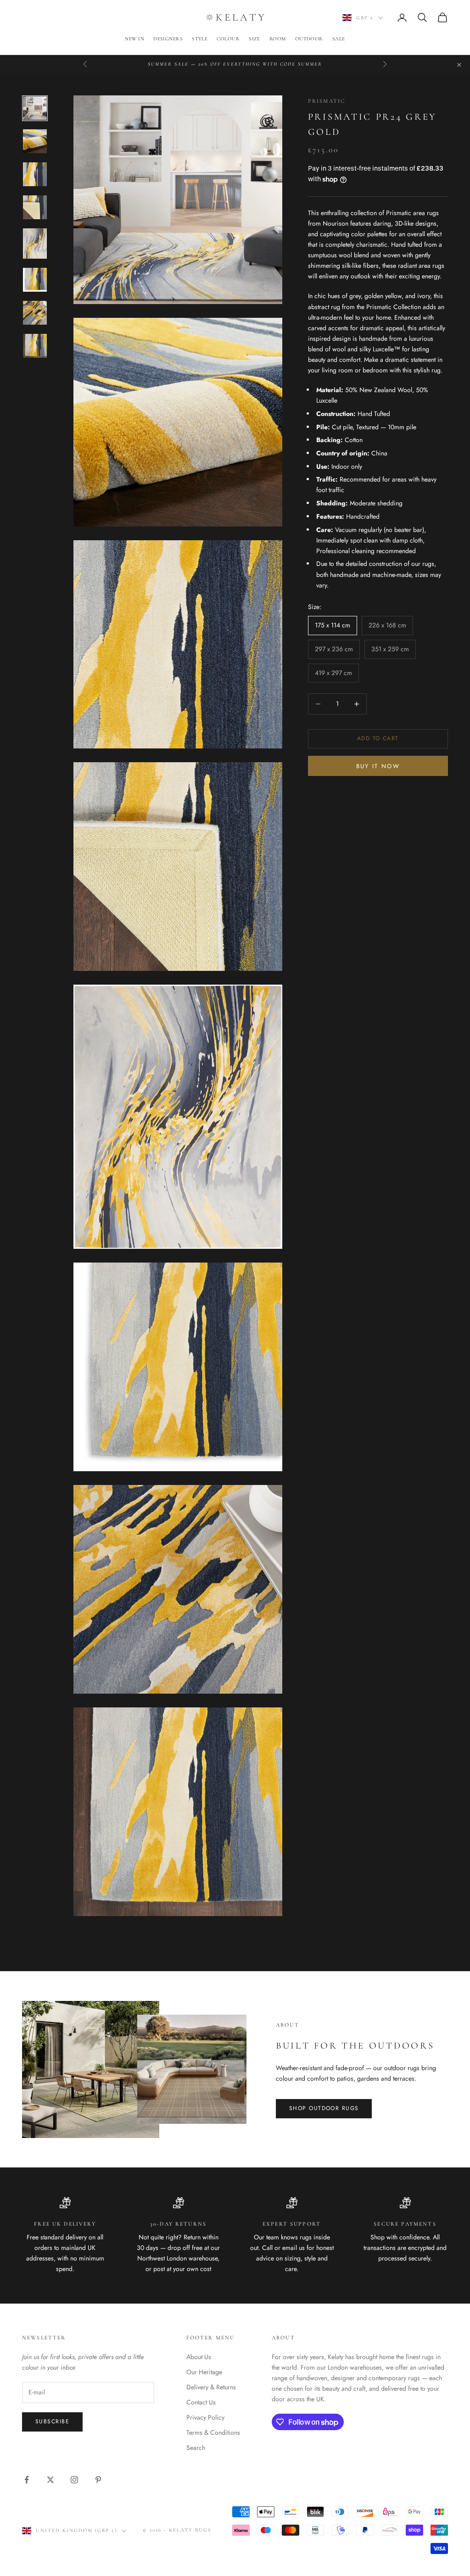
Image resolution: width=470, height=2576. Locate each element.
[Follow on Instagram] (74, 2480)
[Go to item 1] (35, 108)
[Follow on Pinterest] (98, 2480)
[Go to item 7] (35, 313)
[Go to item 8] (35, 346)
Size (255, 39)
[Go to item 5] (35, 244)
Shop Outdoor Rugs (324, 2108)
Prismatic (327, 101)
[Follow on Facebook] (27, 2480)
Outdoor (309, 39)
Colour (228, 39)
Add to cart (378, 738)
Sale (339, 39)
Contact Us (201, 2402)
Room (278, 39)
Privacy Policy (205, 2417)
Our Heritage (204, 2372)
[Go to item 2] (35, 141)
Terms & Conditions (213, 2432)
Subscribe (52, 2421)
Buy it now (378, 766)
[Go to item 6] (35, 280)
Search (196, 2448)
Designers (168, 39)
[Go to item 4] (35, 207)
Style (200, 39)
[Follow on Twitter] (50, 2480)
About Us (199, 2357)
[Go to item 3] (35, 174)
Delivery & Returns (211, 2387)
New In (134, 39)
